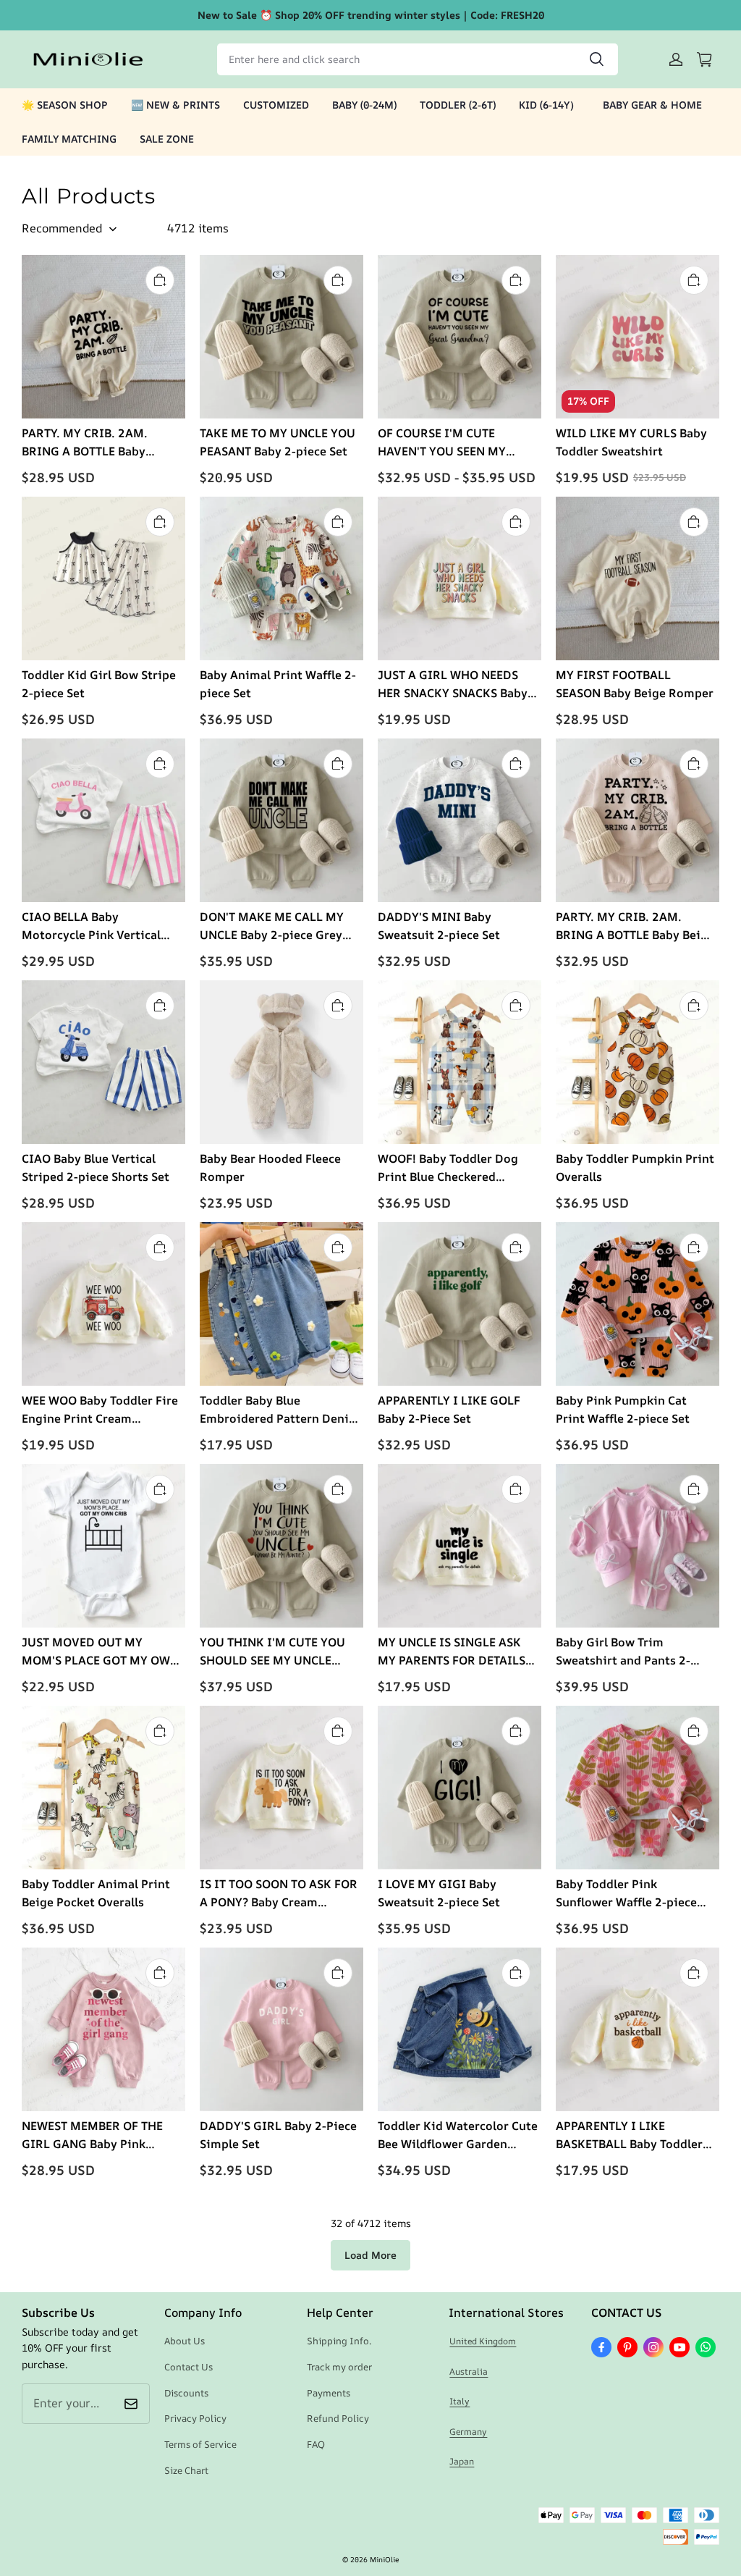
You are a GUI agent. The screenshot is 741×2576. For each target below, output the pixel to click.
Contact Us (189, 2367)
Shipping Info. (339, 2341)
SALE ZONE (167, 139)
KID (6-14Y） (549, 105)
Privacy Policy (195, 2418)
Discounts (186, 2393)
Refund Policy (338, 2418)
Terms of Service (200, 2444)
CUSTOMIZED (276, 105)
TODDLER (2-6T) (458, 105)
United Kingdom (483, 2341)
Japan (462, 2461)
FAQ (316, 2444)
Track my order (339, 2367)
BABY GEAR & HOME (652, 105)
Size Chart (186, 2470)
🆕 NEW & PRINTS (175, 105)
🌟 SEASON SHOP (65, 105)
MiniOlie (384, 2559)
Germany (468, 2432)
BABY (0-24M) (364, 105)
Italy (460, 2401)
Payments (329, 2393)
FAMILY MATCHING (69, 139)
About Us (185, 2341)
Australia (469, 2371)
